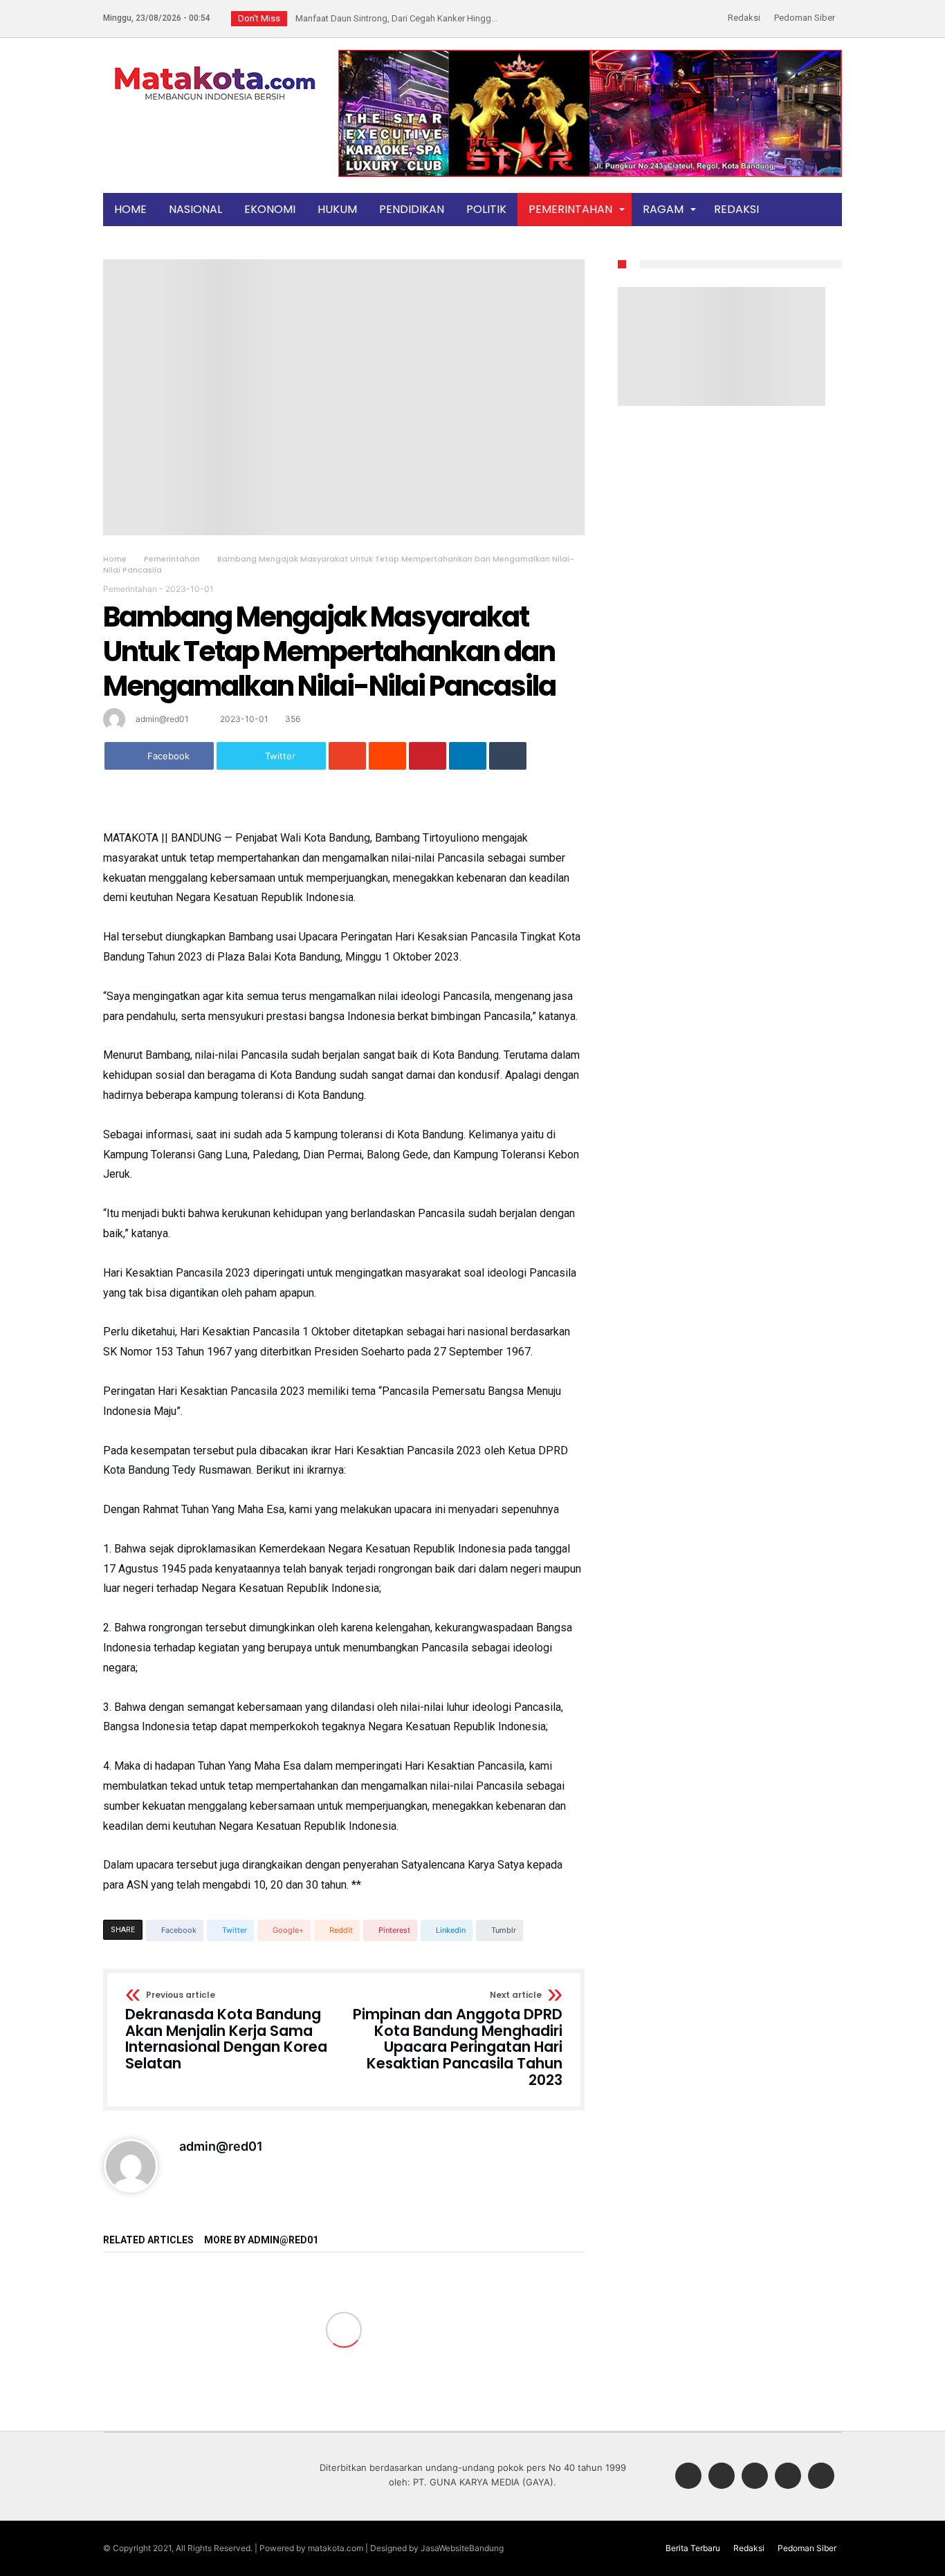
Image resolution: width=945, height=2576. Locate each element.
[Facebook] (688, 2477)
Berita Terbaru (693, 2548)
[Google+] (755, 2477)
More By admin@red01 (261, 2240)
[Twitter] (722, 2477)
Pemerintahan (172, 559)
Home (115, 559)
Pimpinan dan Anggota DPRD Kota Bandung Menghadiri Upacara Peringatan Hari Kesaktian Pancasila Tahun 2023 (458, 2039)
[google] (347, 756)
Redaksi (744, 18)
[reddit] (387, 756)
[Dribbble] (788, 2477)
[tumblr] (508, 756)
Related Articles (148, 2240)
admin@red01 (162, 719)
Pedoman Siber (805, 18)
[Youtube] (821, 2477)
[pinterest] (428, 756)
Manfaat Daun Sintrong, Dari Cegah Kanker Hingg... (393, 18)
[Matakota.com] (215, 65)
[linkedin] (468, 756)
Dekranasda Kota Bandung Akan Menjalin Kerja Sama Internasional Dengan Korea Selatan (226, 2031)
